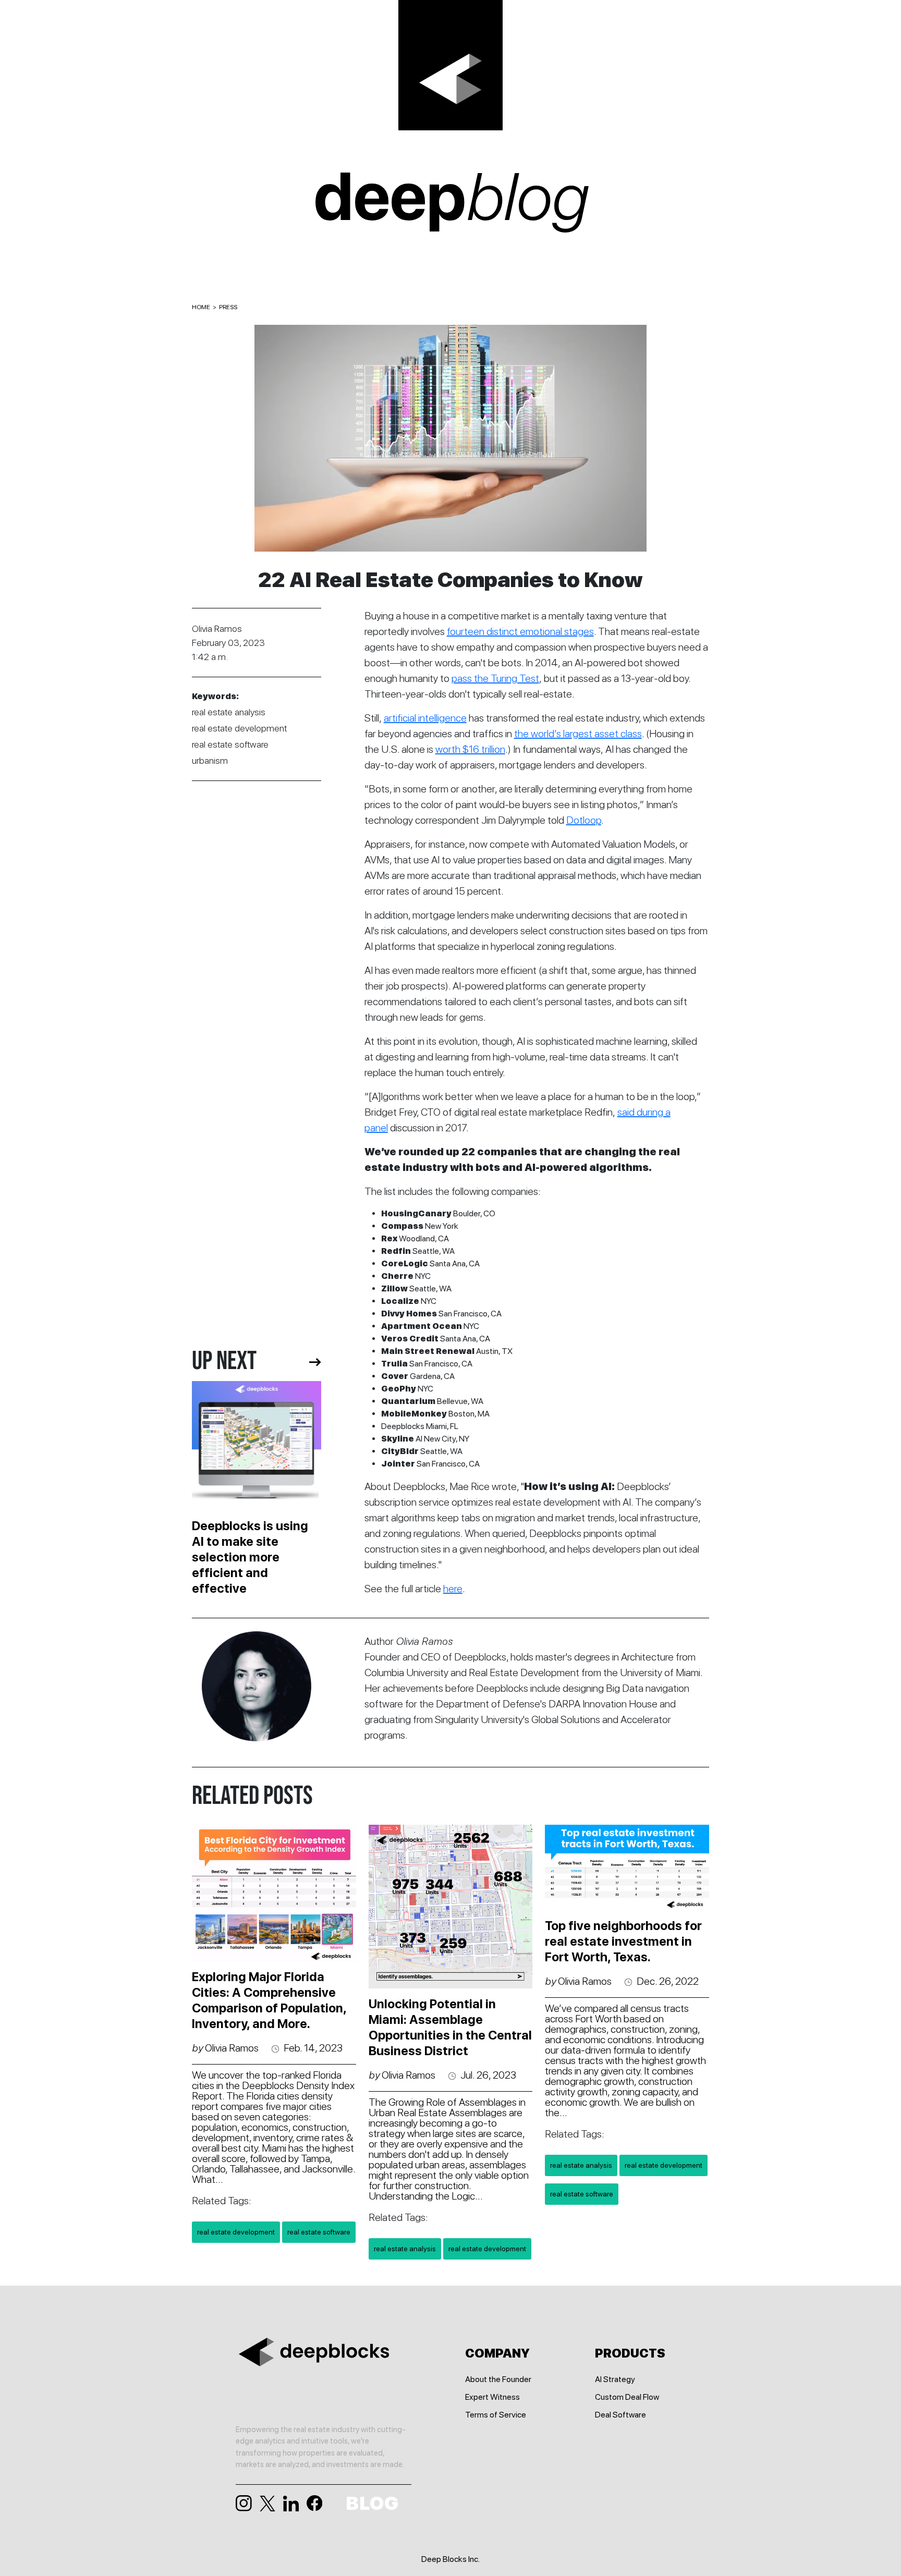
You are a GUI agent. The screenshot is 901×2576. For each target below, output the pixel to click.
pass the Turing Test (495, 678)
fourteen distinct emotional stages (520, 631)
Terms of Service (496, 2415)
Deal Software (620, 2415)
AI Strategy (615, 2379)
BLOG (372, 2504)
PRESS (228, 307)
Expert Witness (492, 2397)
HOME (201, 307)
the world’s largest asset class (578, 734)
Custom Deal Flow (627, 2397)
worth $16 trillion (470, 749)
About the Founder (498, 2379)
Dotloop (584, 820)
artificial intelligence (425, 718)
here (453, 1589)
